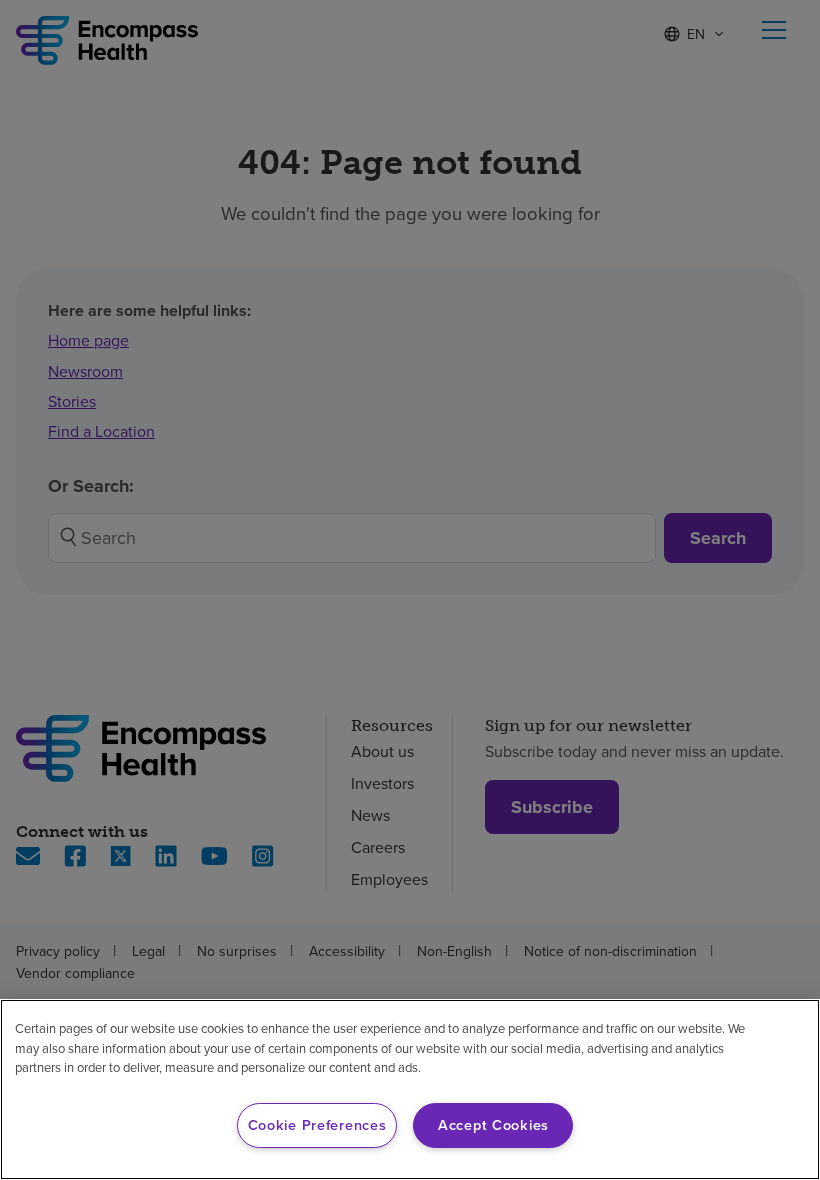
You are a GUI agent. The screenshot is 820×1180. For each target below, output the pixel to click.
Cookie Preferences (317, 1125)
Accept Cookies (493, 1125)
